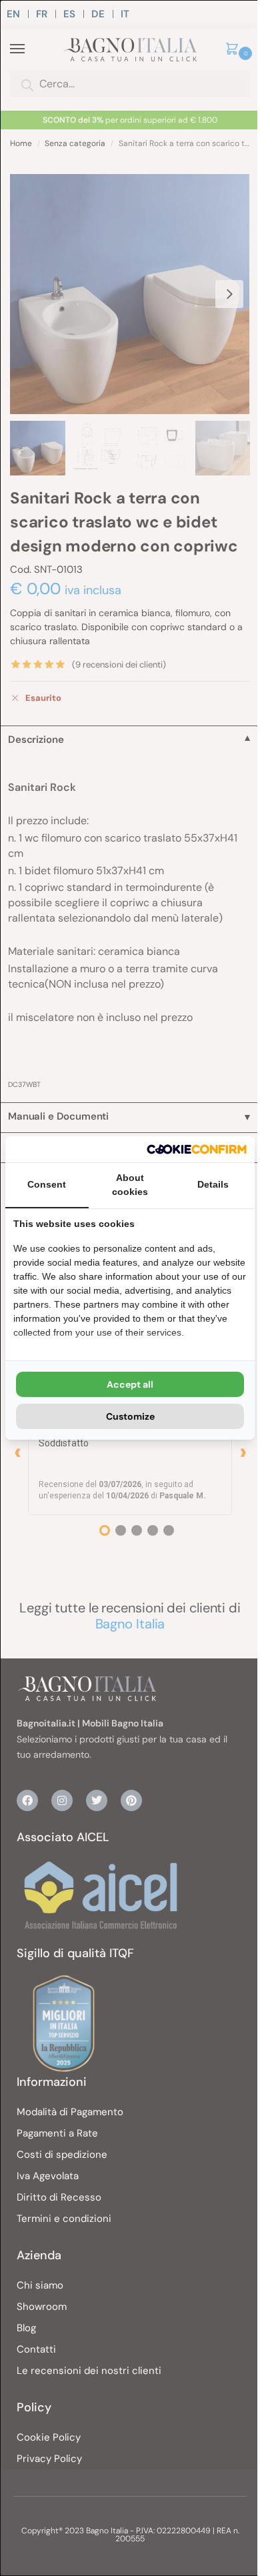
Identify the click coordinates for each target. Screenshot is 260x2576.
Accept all (130, 1384)
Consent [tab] (47, 1184)
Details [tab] (213, 1184)
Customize (130, 1416)
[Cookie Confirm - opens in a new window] (197, 1149)
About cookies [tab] (130, 1185)
